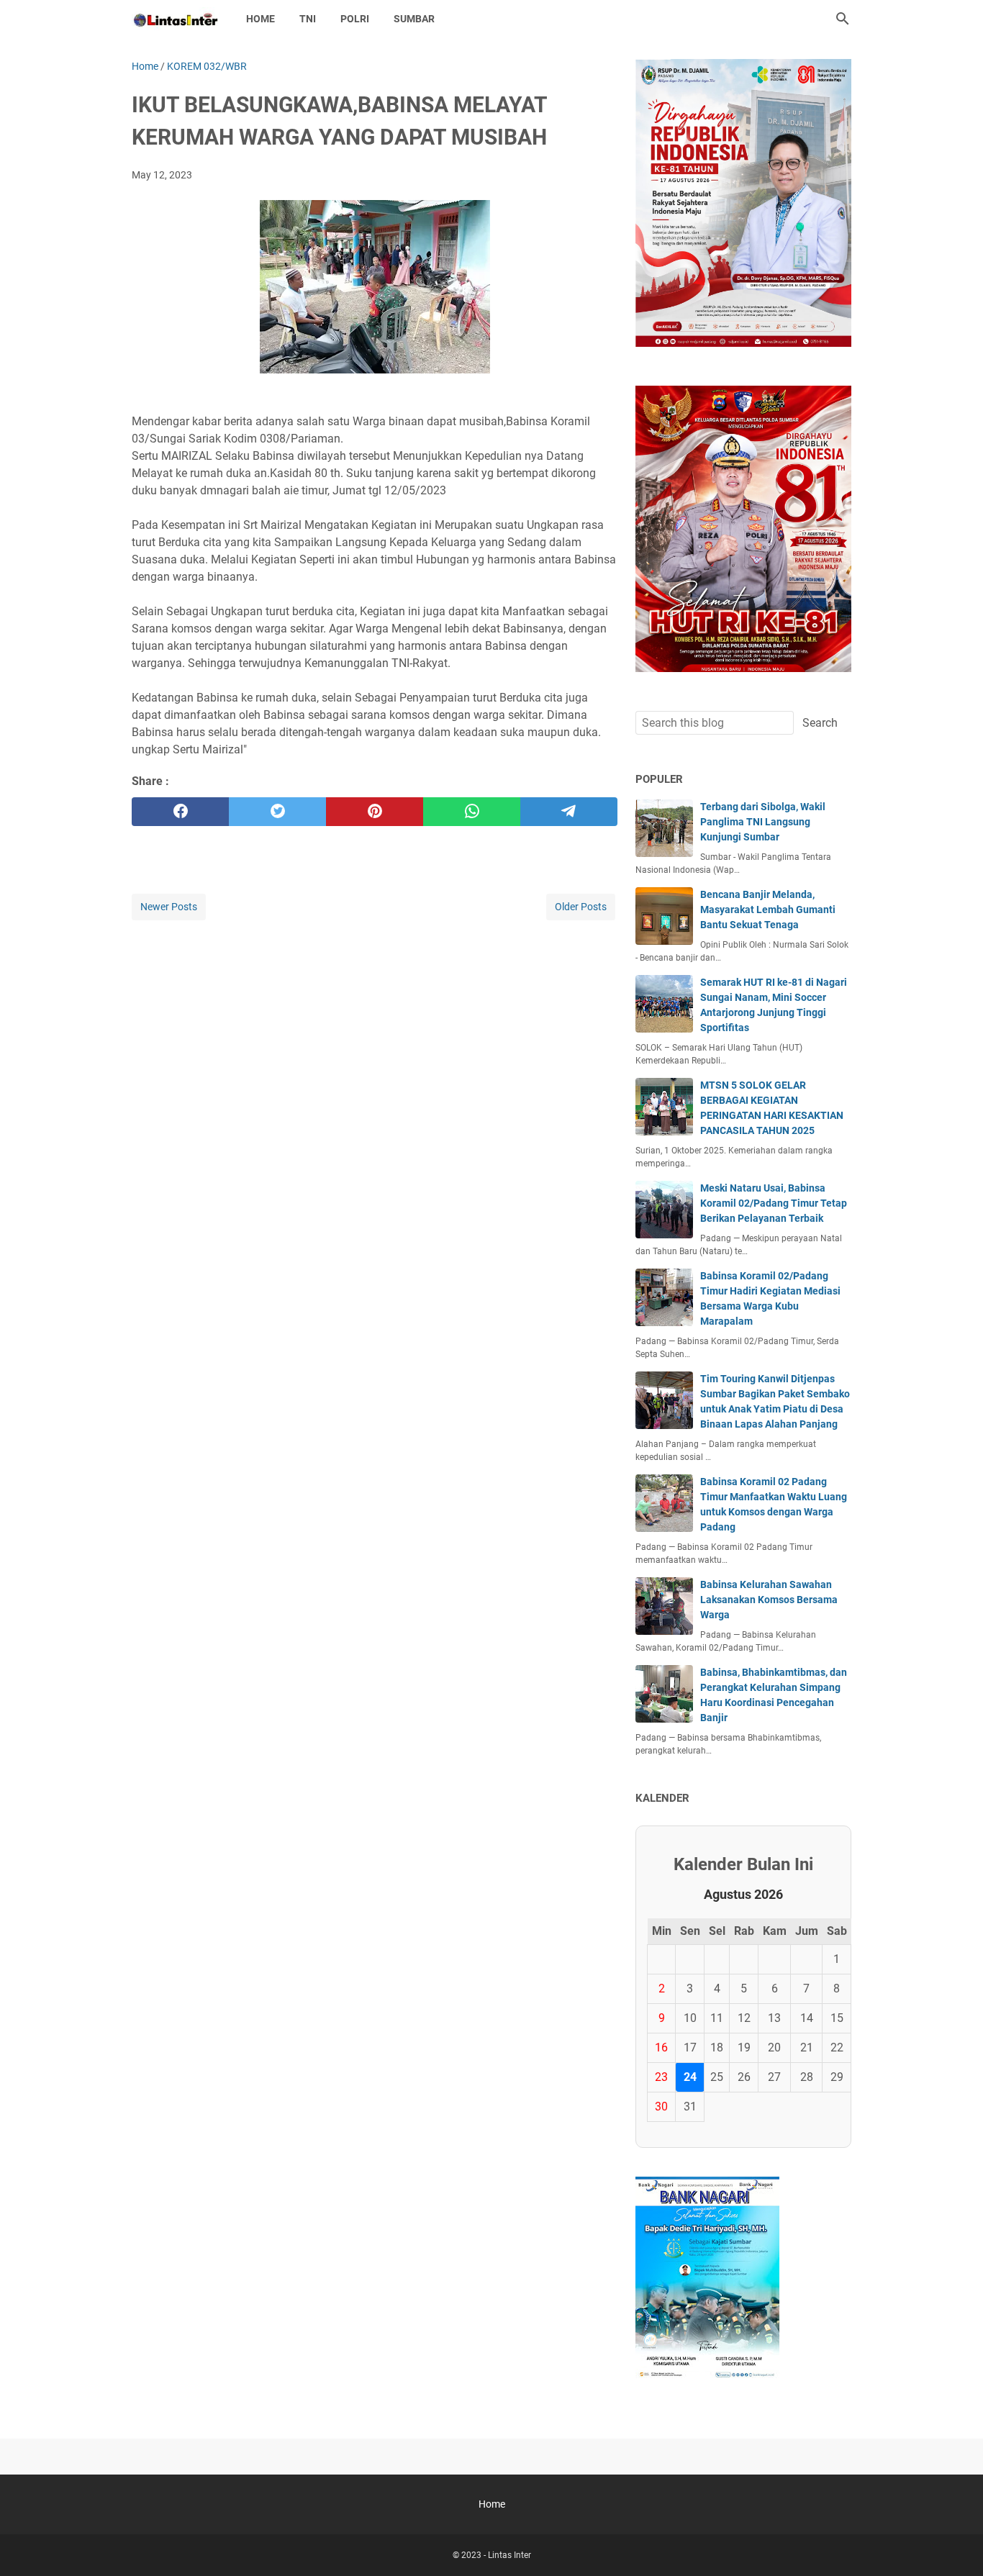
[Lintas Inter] (176, 19)
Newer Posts (169, 907)
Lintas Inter (509, 2555)
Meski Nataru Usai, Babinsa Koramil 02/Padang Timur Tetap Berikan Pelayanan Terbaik (774, 1203)
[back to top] (954, 2544)
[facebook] (180, 812)
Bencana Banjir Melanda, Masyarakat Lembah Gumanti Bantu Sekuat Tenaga (768, 910)
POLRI (355, 19)
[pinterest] (375, 812)
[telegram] (569, 812)
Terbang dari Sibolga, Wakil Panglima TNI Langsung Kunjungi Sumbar (763, 822)
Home (261, 19)
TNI (308, 19)
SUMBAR (414, 19)
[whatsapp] (472, 812)
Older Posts (581, 907)
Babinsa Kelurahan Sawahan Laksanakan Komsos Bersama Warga (769, 1600)
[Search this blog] (843, 19)
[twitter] (277, 812)
